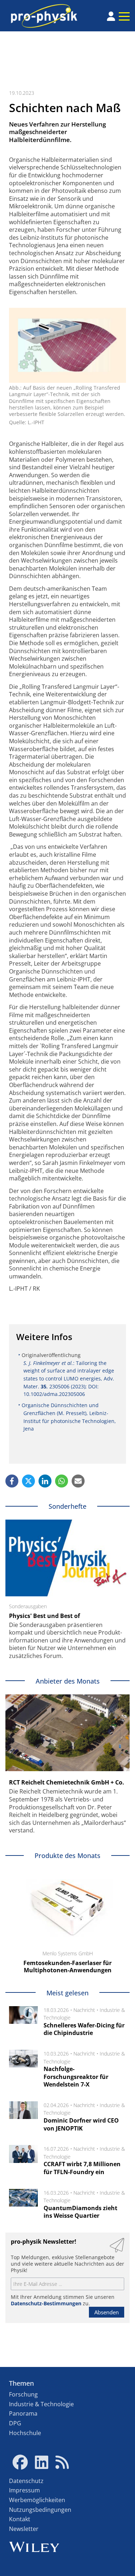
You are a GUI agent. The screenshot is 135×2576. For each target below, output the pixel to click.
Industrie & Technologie (41, 2404)
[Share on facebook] (12, 1481)
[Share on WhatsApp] (62, 1481)
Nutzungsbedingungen (40, 2510)
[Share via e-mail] (78, 1481)
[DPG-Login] (111, 16)
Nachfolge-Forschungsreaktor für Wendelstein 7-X (76, 2077)
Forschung (23, 2394)
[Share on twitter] (28, 1481)
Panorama (23, 2413)
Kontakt (20, 2519)
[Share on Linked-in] (45, 1481)
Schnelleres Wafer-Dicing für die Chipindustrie (84, 2029)
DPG (15, 2423)
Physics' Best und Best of (44, 1616)
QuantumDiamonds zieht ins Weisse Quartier (80, 2212)
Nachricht (84, 2010)
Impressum (24, 2490)
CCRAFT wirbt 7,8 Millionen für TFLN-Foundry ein (82, 2168)
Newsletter (24, 2529)
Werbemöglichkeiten (37, 2500)
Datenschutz (26, 2481)
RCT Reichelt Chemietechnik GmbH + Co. (67, 1782)
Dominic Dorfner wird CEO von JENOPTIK (81, 2124)
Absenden (107, 2312)
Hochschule (25, 2433)
